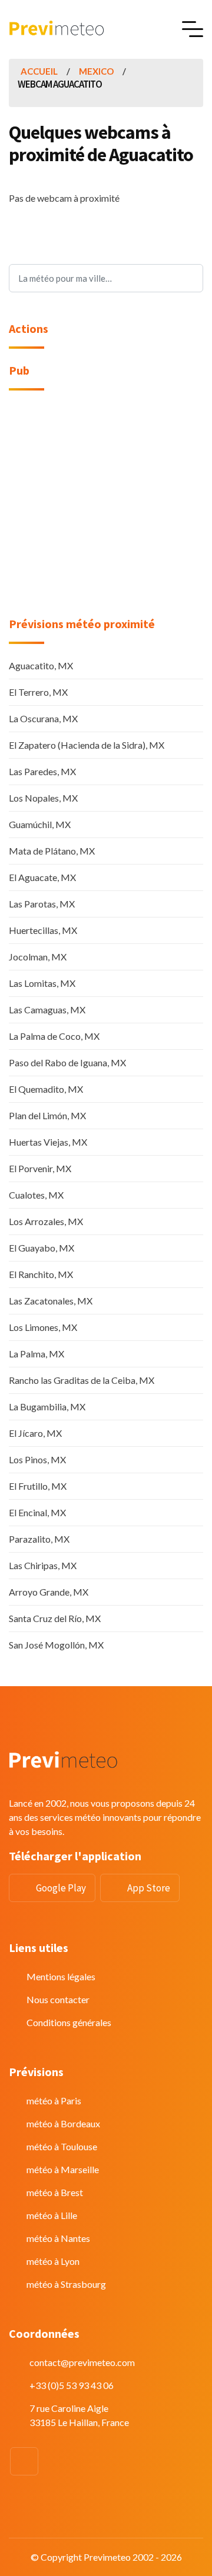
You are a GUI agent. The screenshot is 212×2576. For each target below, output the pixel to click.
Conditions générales (69, 2022)
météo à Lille (52, 2215)
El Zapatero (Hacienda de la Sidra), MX (87, 745)
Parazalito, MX (39, 1539)
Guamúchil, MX (40, 824)
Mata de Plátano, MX (52, 851)
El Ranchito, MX (41, 1274)
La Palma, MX (37, 1354)
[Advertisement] (106, 511)
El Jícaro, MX (35, 1433)
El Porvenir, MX (40, 1168)
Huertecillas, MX (43, 930)
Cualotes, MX (36, 1195)
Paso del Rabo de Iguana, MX (67, 1062)
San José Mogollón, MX (56, 1645)
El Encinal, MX (37, 1512)
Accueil (39, 71)
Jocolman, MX (38, 957)
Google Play (61, 1888)
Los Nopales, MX (43, 798)
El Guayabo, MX (42, 1248)
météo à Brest (55, 2192)
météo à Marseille (63, 2169)
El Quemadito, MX (46, 1089)
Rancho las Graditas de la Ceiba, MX (82, 1380)
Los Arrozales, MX (46, 1221)
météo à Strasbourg (66, 2284)
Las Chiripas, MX (43, 1565)
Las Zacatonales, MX (51, 1301)
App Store (149, 1888)
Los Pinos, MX (37, 1459)
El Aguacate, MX (42, 877)
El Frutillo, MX (38, 1486)
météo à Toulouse (62, 2146)
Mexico (96, 71)
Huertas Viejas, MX (48, 1142)
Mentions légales (61, 1976)
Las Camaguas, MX (47, 1010)
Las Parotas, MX (42, 904)
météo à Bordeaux (63, 2123)
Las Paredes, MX (42, 771)
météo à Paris (54, 2100)
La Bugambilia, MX (47, 1407)
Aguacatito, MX (41, 665)
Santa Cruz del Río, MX (55, 1618)
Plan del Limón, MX (47, 1115)
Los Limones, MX (43, 1327)
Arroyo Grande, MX (49, 1592)
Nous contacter (58, 1999)
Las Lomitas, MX (42, 983)
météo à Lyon (53, 2261)
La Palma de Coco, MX (54, 1036)
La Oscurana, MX (43, 718)
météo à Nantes (58, 2238)
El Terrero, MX (38, 692)
